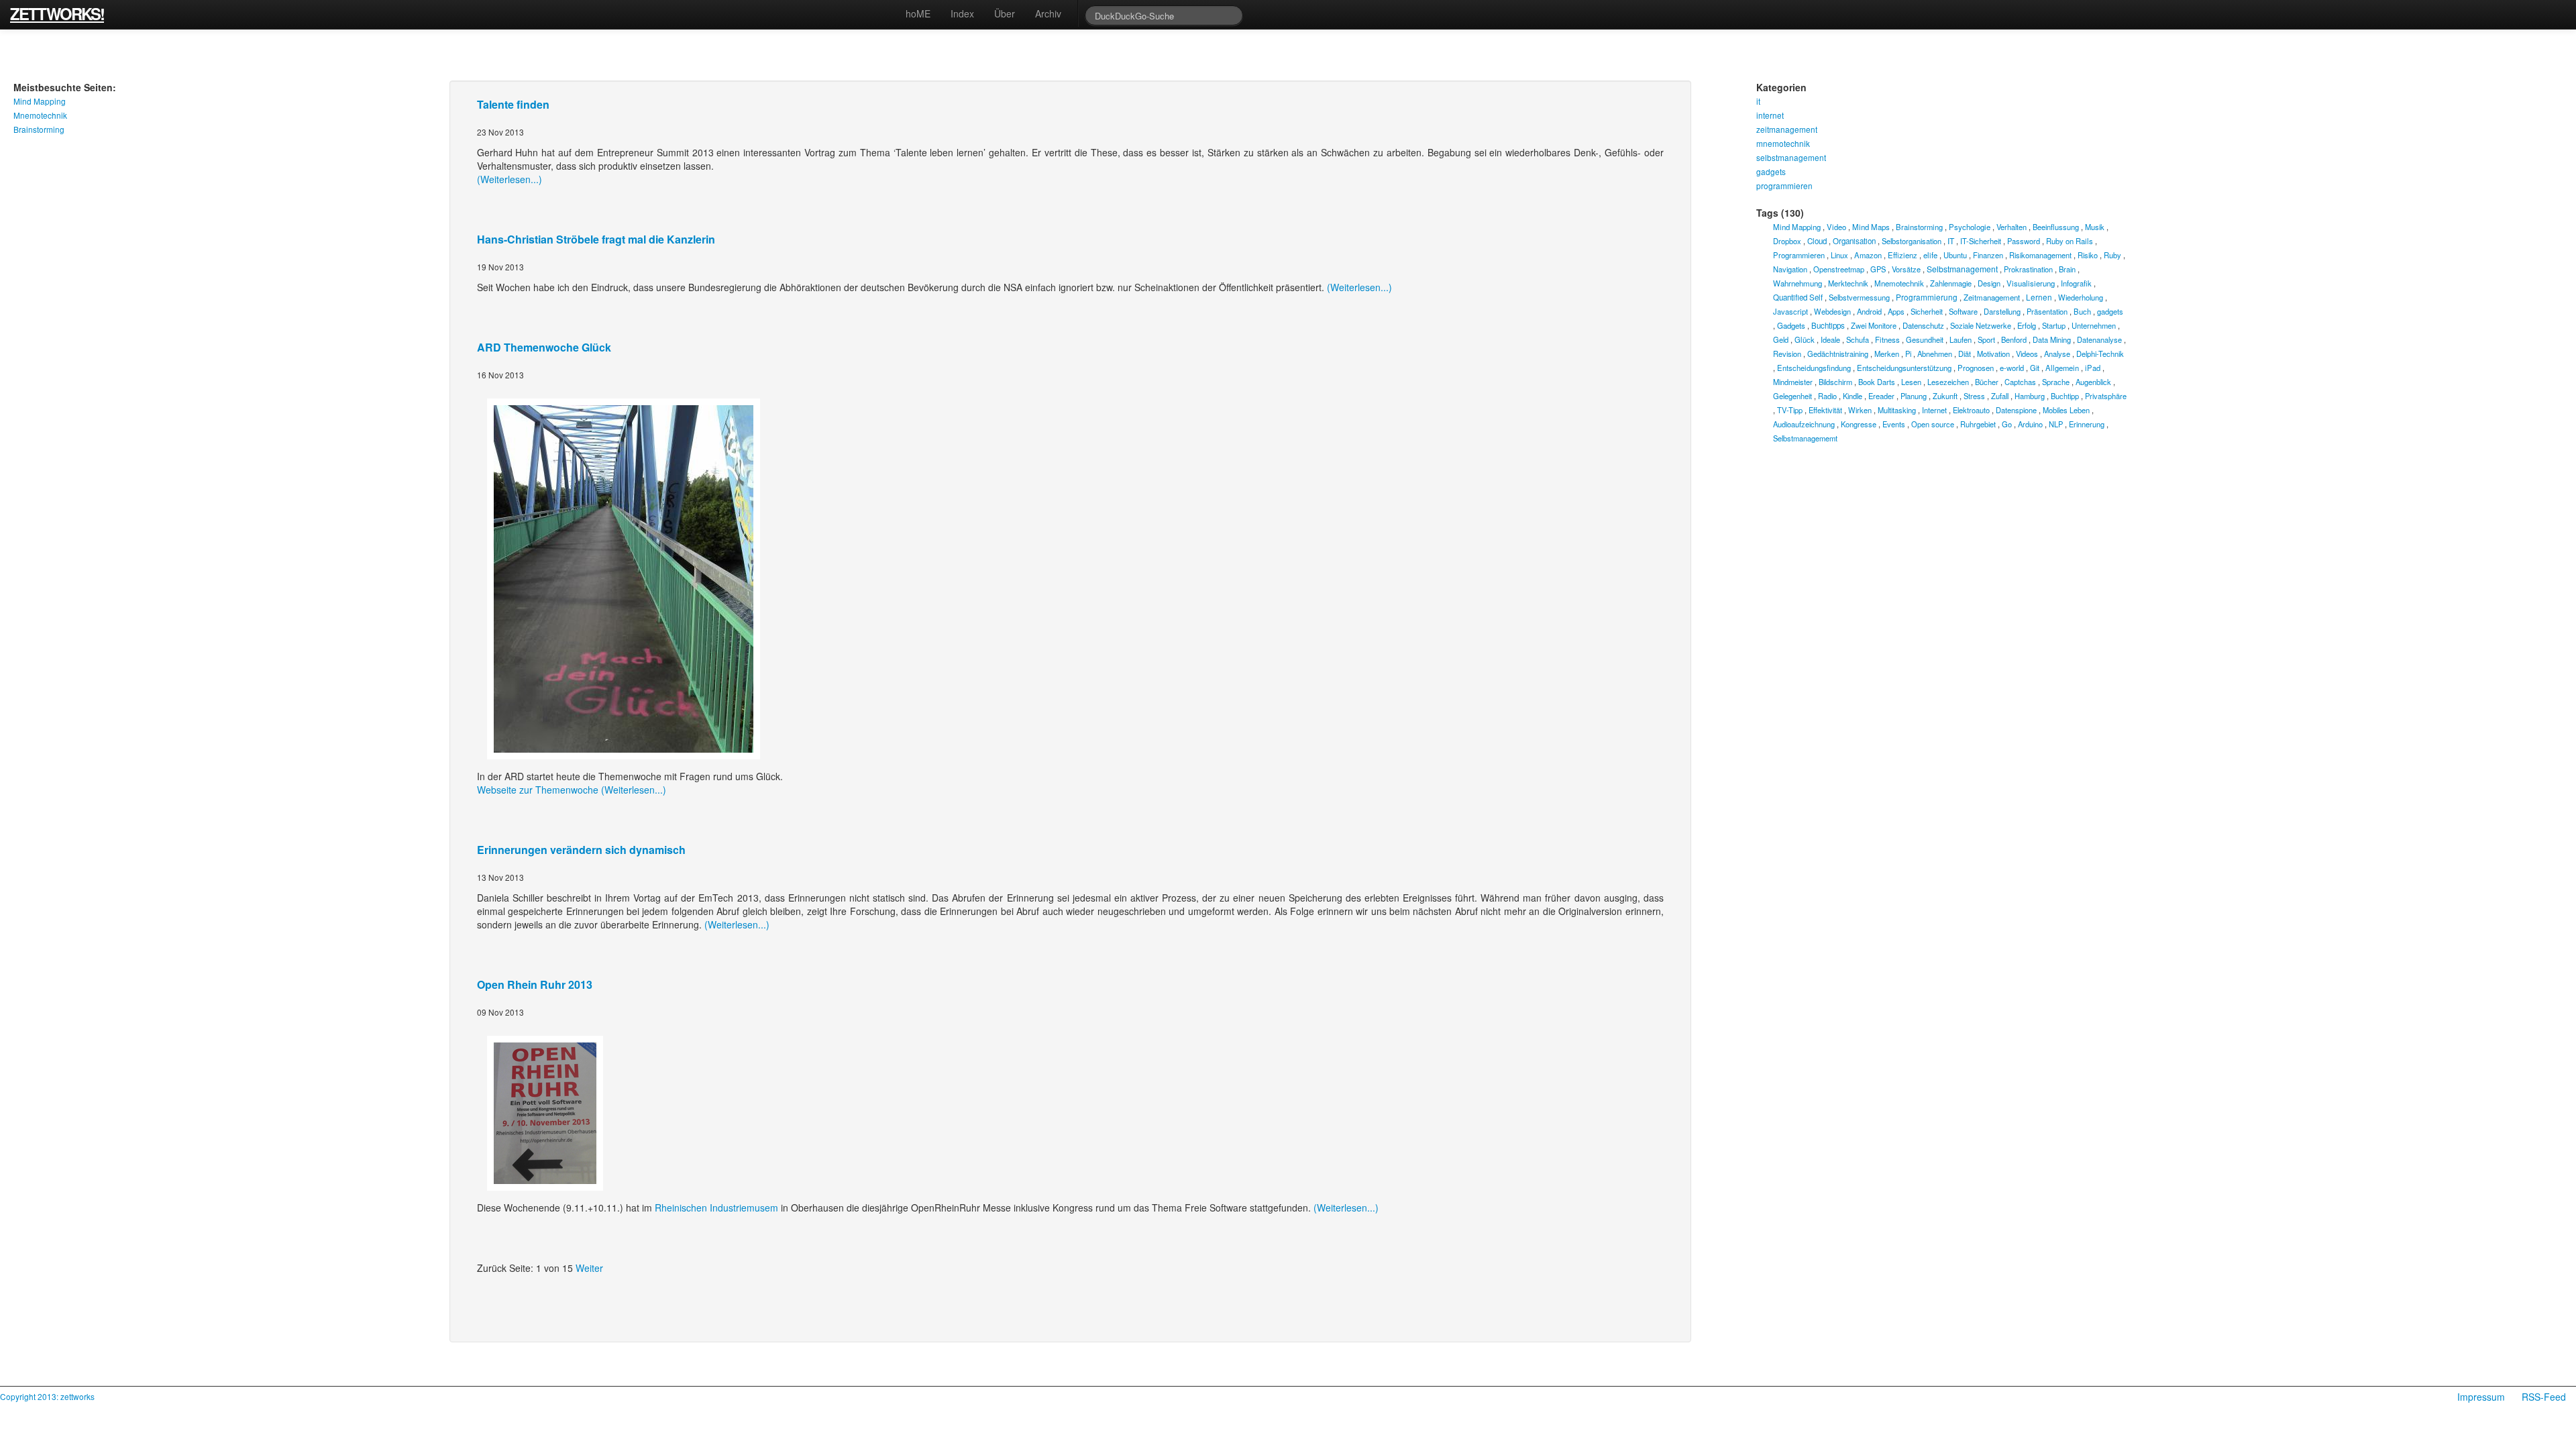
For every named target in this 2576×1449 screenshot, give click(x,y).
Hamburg (2030, 396)
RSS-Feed (2544, 1397)
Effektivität (1825, 410)
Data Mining (2052, 339)
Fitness (1887, 339)
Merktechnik (1848, 283)
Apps (1896, 311)
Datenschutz (1923, 325)
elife (1930, 255)
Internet (1934, 410)
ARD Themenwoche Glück (544, 347)
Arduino (2030, 424)
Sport (1986, 339)
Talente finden (513, 104)
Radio (1827, 396)
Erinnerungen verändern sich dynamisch (581, 850)
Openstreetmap (1839, 269)
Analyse (2057, 354)
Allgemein (2062, 368)
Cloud (1817, 241)
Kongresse (1859, 424)
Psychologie (1970, 227)
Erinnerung (2087, 424)
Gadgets (1791, 325)
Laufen (1961, 339)
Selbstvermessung (1859, 297)
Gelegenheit (1792, 396)
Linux (1839, 255)
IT (1951, 240)
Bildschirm (1835, 382)
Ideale (1830, 339)
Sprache (2056, 382)
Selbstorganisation (1912, 241)
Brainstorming (39, 129)
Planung (1914, 396)
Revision (1787, 354)
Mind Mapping (40, 101)
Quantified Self (1798, 297)
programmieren (1784, 185)
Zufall (2000, 396)
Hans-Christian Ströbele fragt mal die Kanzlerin (596, 239)
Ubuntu (1955, 255)
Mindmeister (1793, 382)
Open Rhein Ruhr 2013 (535, 984)
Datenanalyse (2099, 339)
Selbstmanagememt (1805, 438)
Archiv (1048, 13)
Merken (1887, 354)
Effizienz (1902, 255)
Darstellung (2002, 311)
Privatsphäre (2106, 396)
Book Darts (1877, 382)
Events (1894, 424)
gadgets (1771, 171)
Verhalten (2011, 227)
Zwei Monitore (1874, 325)
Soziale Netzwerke (1981, 325)
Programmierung (1927, 297)
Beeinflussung (2056, 227)
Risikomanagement (2040, 255)
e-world (2012, 368)
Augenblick (2093, 382)
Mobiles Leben (2066, 410)
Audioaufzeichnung (1804, 424)
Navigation (1790, 269)
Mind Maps (1871, 227)
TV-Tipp (1790, 410)
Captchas (2020, 382)
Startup (2054, 325)
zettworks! (57, 12)
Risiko (2088, 255)
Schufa (1858, 339)
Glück (1805, 339)
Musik (2095, 227)
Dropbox (1787, 241)
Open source (1933, 424)
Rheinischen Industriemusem (716, 1207)
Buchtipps (1828, 325)
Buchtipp (2065, 396)
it (1758, 101)
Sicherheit (1927, 311)
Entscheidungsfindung (1814, 368)
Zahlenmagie (1951, 283)
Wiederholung (2081, 297)
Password (2024, 241)
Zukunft (1945, 396)
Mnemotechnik (40, 115)
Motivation (1993, 354)
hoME (918, 13)
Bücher (1987, 382)
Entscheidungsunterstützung (1904, 368)
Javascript (1790, 311)
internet (1770, 115)
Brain (2067, 269)
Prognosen (1976, 368)
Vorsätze (1906, 269)
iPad (2093, 368)
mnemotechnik (1783, 143)
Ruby (2112, 255)
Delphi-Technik (2100, 354)
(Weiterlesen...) (509, 179)
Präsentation (2047, 311)
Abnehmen (1935, 354)
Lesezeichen (1948, 382)
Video (1836, 227)
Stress (1974, 396)
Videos (2027, 354)
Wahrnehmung (1797, 283)
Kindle (1853, 396)
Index (962, 13)
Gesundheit (1925, 339)
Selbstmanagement (1962, 269)
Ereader (1881, 396)
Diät (1965, 354)
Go (2007, 424)
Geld (1781, 339)
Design (1989, 283)
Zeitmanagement (1992, 297)
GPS (1878, 269)
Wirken (1860, 410)
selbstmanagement (1791, 157)
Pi (1908, 354)
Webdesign (1832, 311)
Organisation (1854, 241)
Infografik (2076, 283)
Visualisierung (2031, 283)
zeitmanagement (1787, 129)
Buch (2082, 311)
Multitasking (1897, 410)
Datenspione (2016, 410)
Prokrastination (2028, 269)
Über (1005, 13)
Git (2035, 368)
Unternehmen (2094, 325)
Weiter (589, 1268)
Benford (2014, 339)
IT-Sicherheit (1981, 241)
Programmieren (1799, 255)
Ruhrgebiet (1978, 424)
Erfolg (2027, 325)
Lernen (2039, 297)
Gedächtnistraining (1838, 354)
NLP (2056, 424)
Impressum (2481, 1397)
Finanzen (1988, 255)
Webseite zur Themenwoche (538, 790)
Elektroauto (1971, 410)
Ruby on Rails (2070, 241)
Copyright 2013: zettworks (47, 1396)
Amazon (1868, 255)
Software (1963, 311)
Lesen (1911, 382)
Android (1869, 311)
